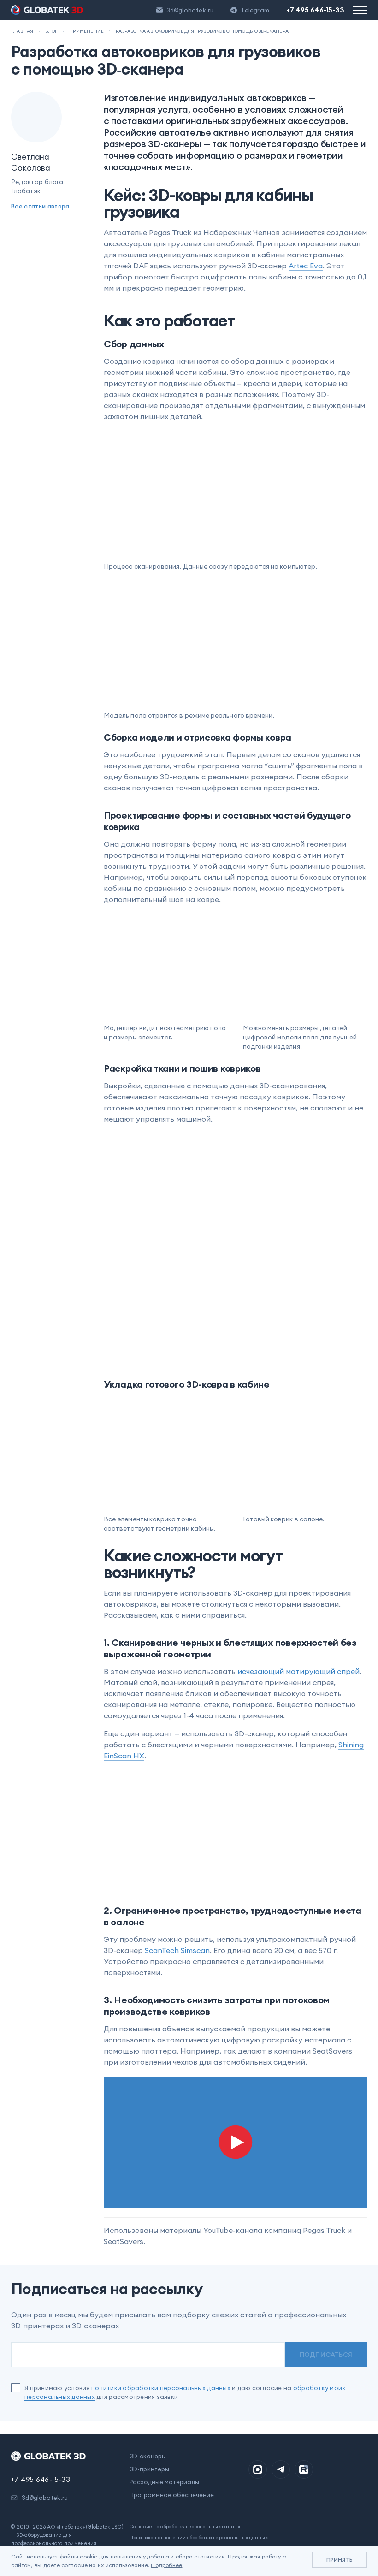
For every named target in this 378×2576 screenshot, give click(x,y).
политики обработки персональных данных (161, 2388)
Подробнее (166, 2565)
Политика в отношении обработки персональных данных (199, 2537)
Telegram (255, 10)
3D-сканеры (148, 2456)
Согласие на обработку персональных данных (185, 2526)
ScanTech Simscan (177, 1950)
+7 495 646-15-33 (315, 10)
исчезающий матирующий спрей (298, 1671)
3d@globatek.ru (190, 10)
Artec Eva (306, 266)
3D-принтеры (149, 2469)
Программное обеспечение (172, 2495)
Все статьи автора (40, 206)
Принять (340, 2560)
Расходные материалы (164, 2482)
